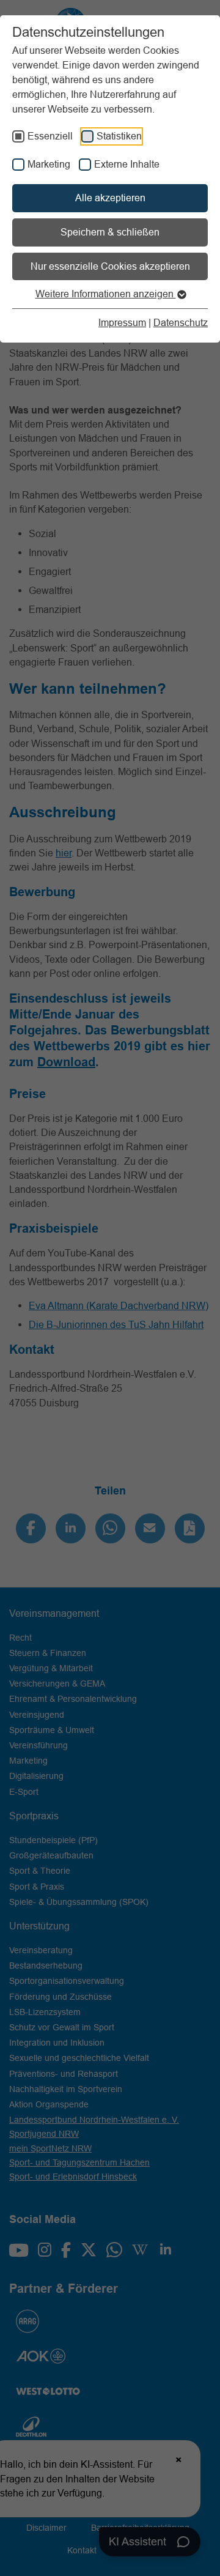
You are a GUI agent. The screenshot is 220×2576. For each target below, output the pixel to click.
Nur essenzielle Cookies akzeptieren (110, 266)
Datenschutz (181, 322)
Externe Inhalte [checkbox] (127, 164)
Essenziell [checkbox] (50, 136)
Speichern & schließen (110, 232)
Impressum (122, 322)
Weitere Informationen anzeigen (106, 294)
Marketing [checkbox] (49, 164)
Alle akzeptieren (110, 198)
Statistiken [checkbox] (119, 136)
